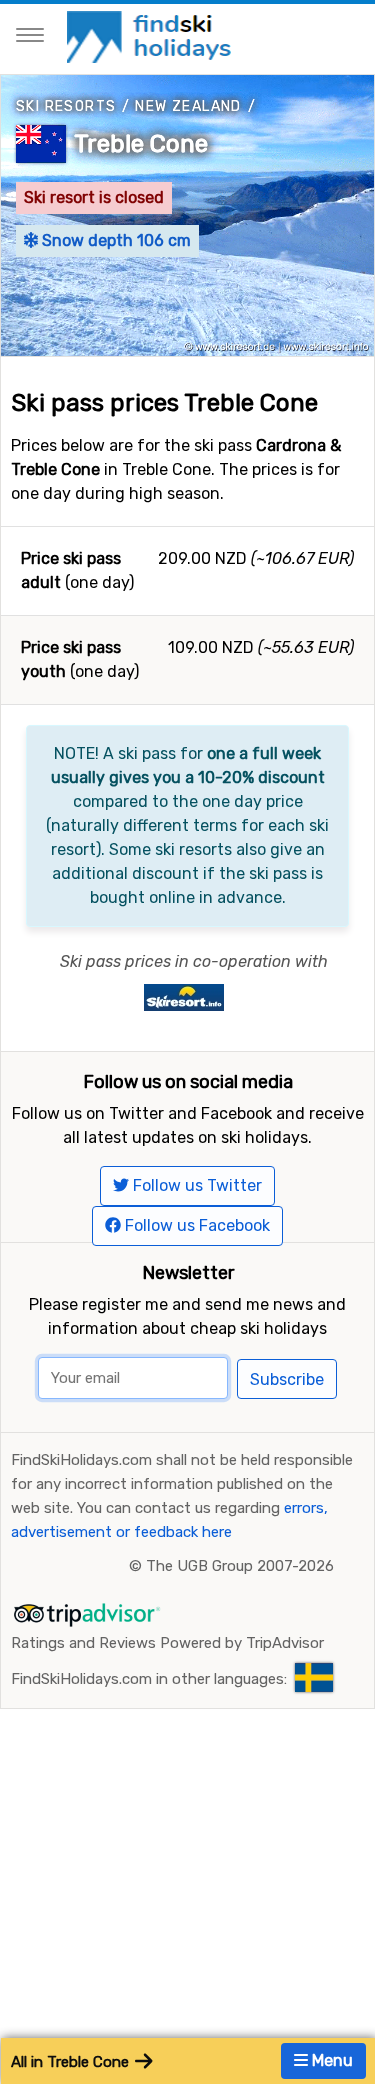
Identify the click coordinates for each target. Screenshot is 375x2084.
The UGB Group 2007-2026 (240, 1566)
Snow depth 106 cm (114, 240)
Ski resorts (66, 106)
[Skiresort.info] (184, 996)
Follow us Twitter (195, 1185)
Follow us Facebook (195, 1225)
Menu (330, 2060)
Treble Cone (141, 144)
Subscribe (287, 1379)
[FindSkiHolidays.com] (151, 35)
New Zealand (188, 106)
